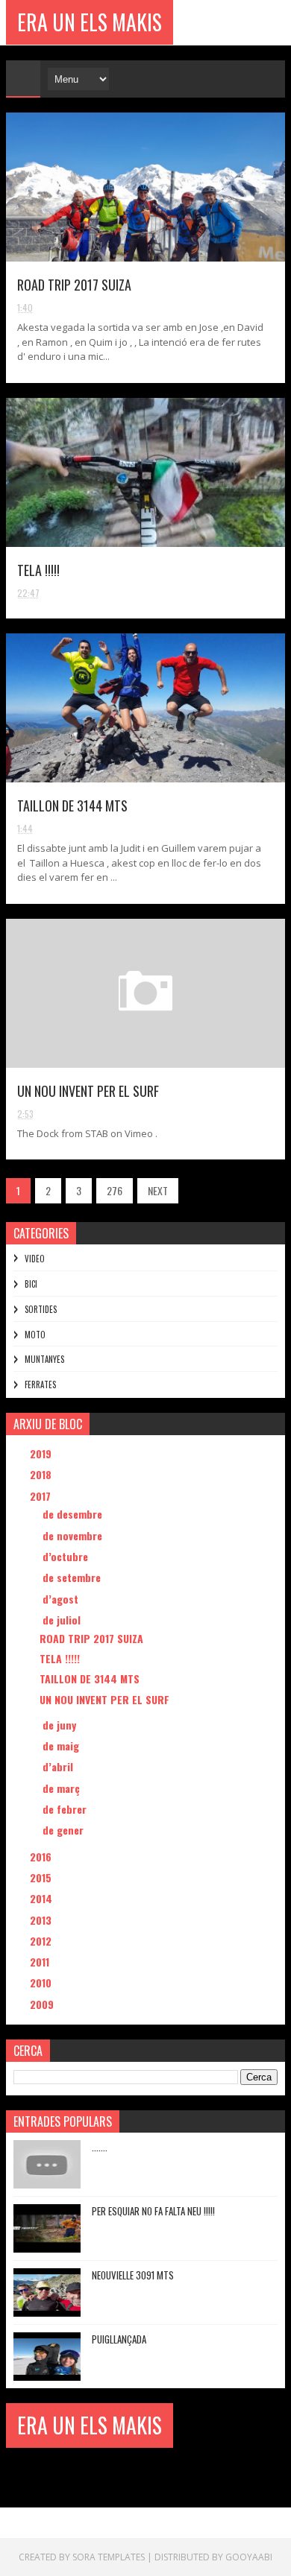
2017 (42, 1496)
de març (63, 1788)
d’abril (59, 1766)
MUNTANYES (44, 1359)
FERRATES (40, 1384)
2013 (42, 1920)
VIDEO (35, 1259)
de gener (65, 1830)
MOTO (35, 1335)
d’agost (62, 1599)
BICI (31, 1284)
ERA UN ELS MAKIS (90, 22)
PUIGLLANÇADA (119, 2339)
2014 (43, 1898)
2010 (42, 1982)
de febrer (66, 1809)
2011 (41, 1962)
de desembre (74, 1514)
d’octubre (67, 1556)
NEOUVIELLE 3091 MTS (133, 2275)
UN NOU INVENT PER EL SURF (88, 1091)
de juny (61, 1725)
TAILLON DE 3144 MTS (72, 806)
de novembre (74, 1535)
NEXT (158, 1190)
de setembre (73, 1577)
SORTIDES (41, 1309)
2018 (42, 1474)
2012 (42, 1941)
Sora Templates (109, 2557)
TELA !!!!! (38, 570)
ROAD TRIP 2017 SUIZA (74, 285)
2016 (42, 1857)
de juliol (63, 1620)
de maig (62, 1746)
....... (100, 2147)
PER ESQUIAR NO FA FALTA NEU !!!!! (153, 2211)
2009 (43, 2004)
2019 (42, 1453)
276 (115, 1190)
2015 (42, 1877)
